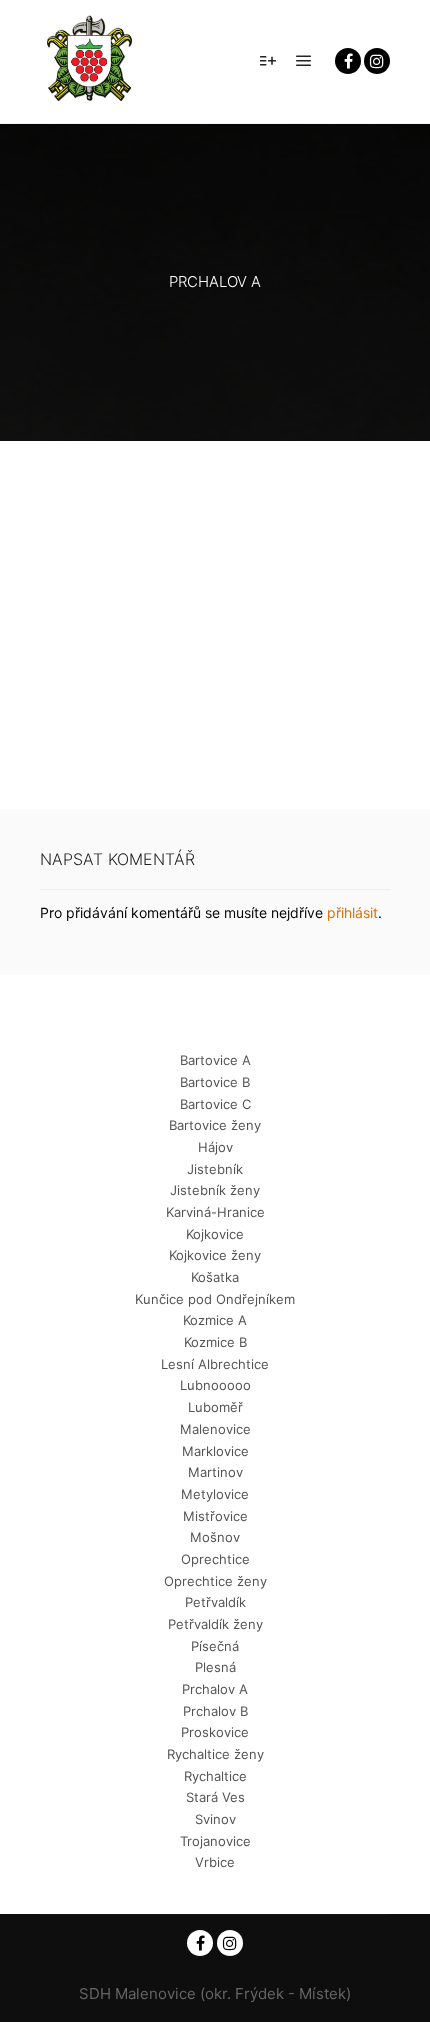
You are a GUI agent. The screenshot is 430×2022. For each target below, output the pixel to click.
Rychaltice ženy (215, 1754)
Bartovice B (215, 1082)
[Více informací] (268, 61)
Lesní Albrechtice (215, 1364)
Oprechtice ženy (215, 1581)
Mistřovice (215, 1516)
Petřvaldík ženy (215, 1624)
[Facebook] (348, 61)
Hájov (215, 1147)
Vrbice (215, 1862)
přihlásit (352, 912)
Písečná (215, 1646)
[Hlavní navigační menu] (304, 61)
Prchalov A (215, 1689)
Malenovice (215, 1429)
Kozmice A (215, 1320)
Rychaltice (215, 1776)
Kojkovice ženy (215, 1255)
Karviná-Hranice (215, 1212)
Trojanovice (215, 1841)
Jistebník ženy (215, 1190)
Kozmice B (215, 1342)
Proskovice (215, 1732)
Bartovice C (215, 1104)
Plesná (215, 1667)
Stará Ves (215, 1797)
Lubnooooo (215, 1385)
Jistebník (215, 1169)
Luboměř (215, 1407)
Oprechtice (215, 1559)
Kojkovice (215, 1234)
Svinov (215, 1819)
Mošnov (215, 1537)
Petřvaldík (215, 1602)
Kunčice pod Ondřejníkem (215, 1299)
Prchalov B (215, 1711)
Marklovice (215, 1451)
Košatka (215, 1277)
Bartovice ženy (215, 1125)
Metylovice (215, 1494)
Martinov (215, 1472)
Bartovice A (215, 1060)
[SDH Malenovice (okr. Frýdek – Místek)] (90, 61)
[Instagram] (377, 61)
